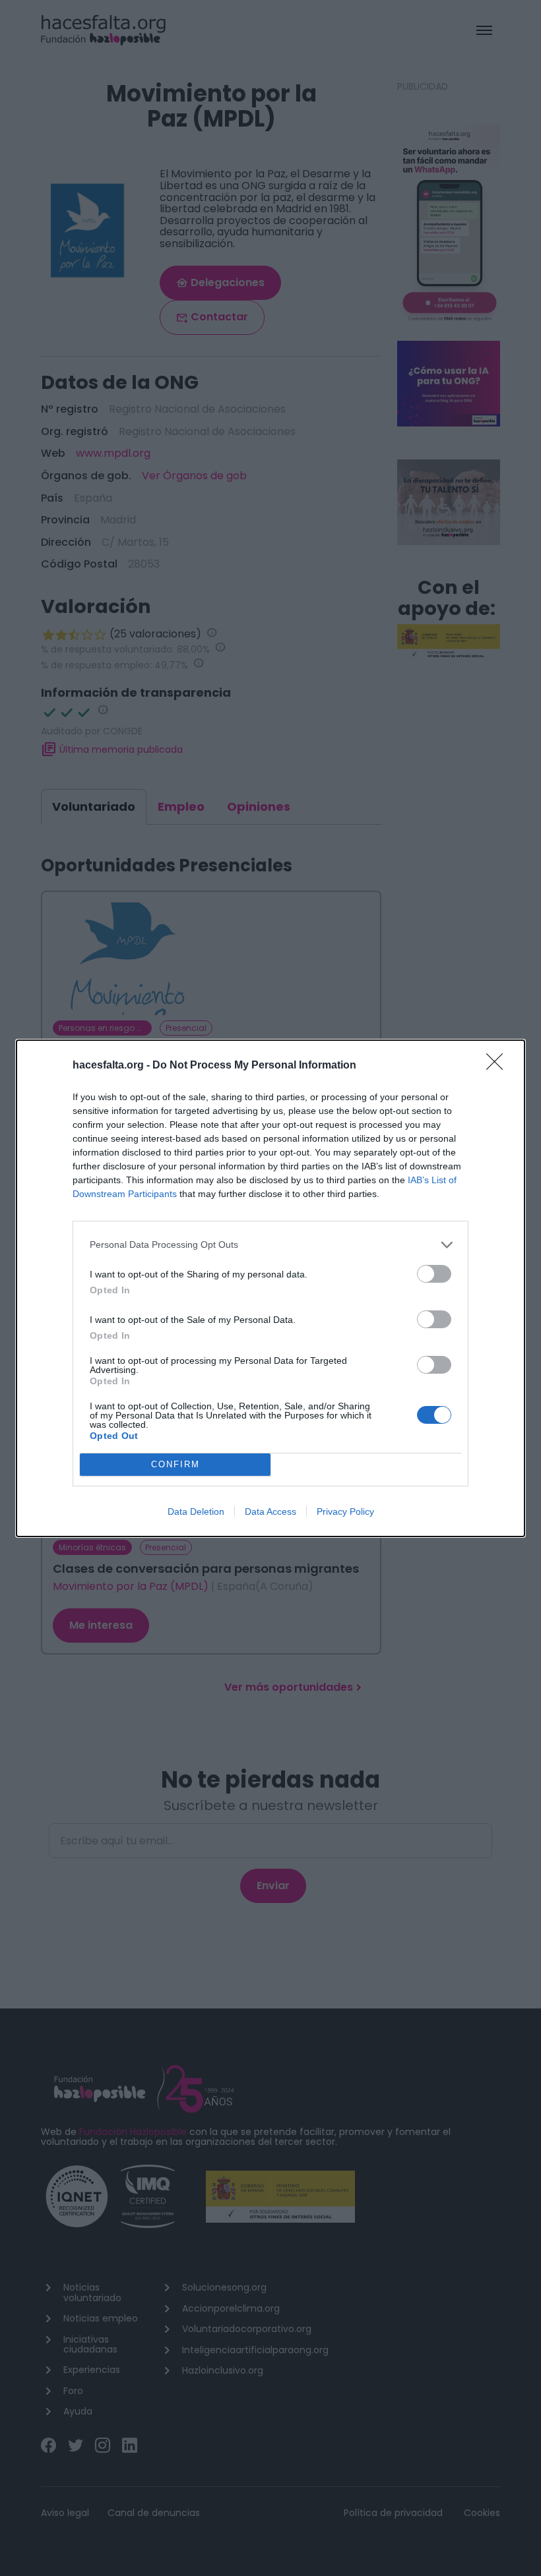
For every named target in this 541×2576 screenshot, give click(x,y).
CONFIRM (175, 1464)
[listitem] (270, 1245)
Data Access (270, 1511)
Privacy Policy (345, 1511)
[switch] (434, 1274)
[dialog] (270, 1288)
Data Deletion (196, 1511)
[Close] (499, 1066)
